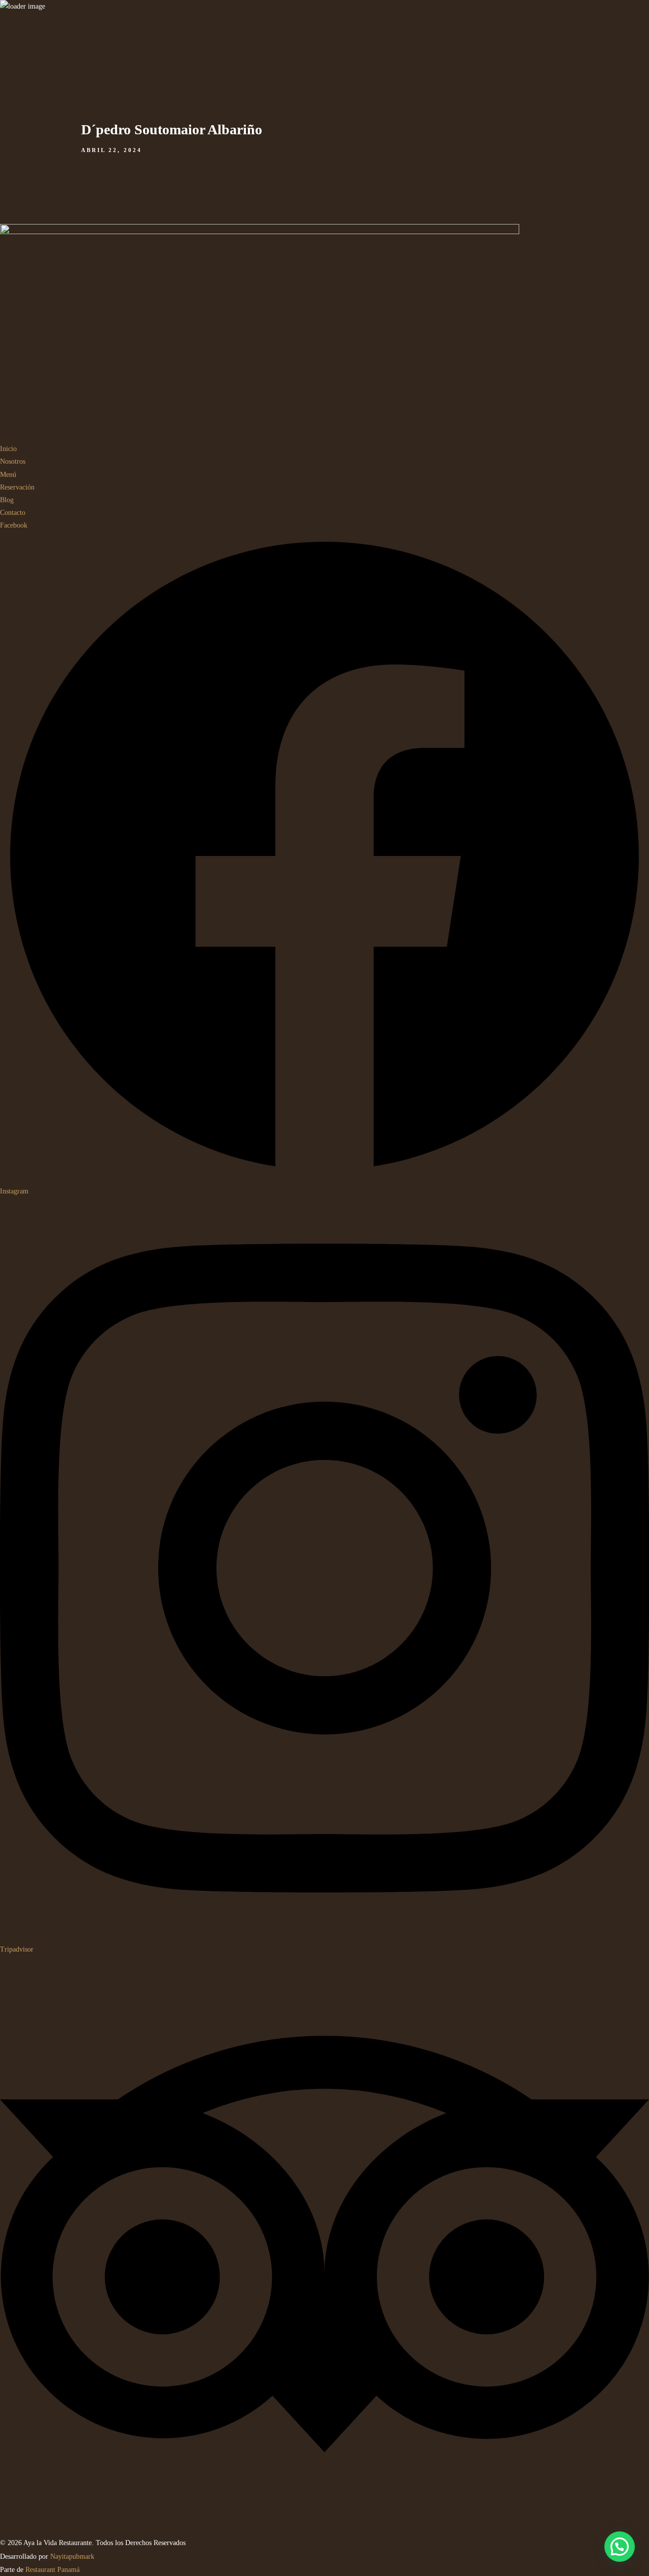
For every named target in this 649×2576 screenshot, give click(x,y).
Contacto (636, 284)
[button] (620, 2547)
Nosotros (506, 284)
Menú (529, 284)
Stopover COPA (599, 284)
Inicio (483, 284)
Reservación (556, 284)
